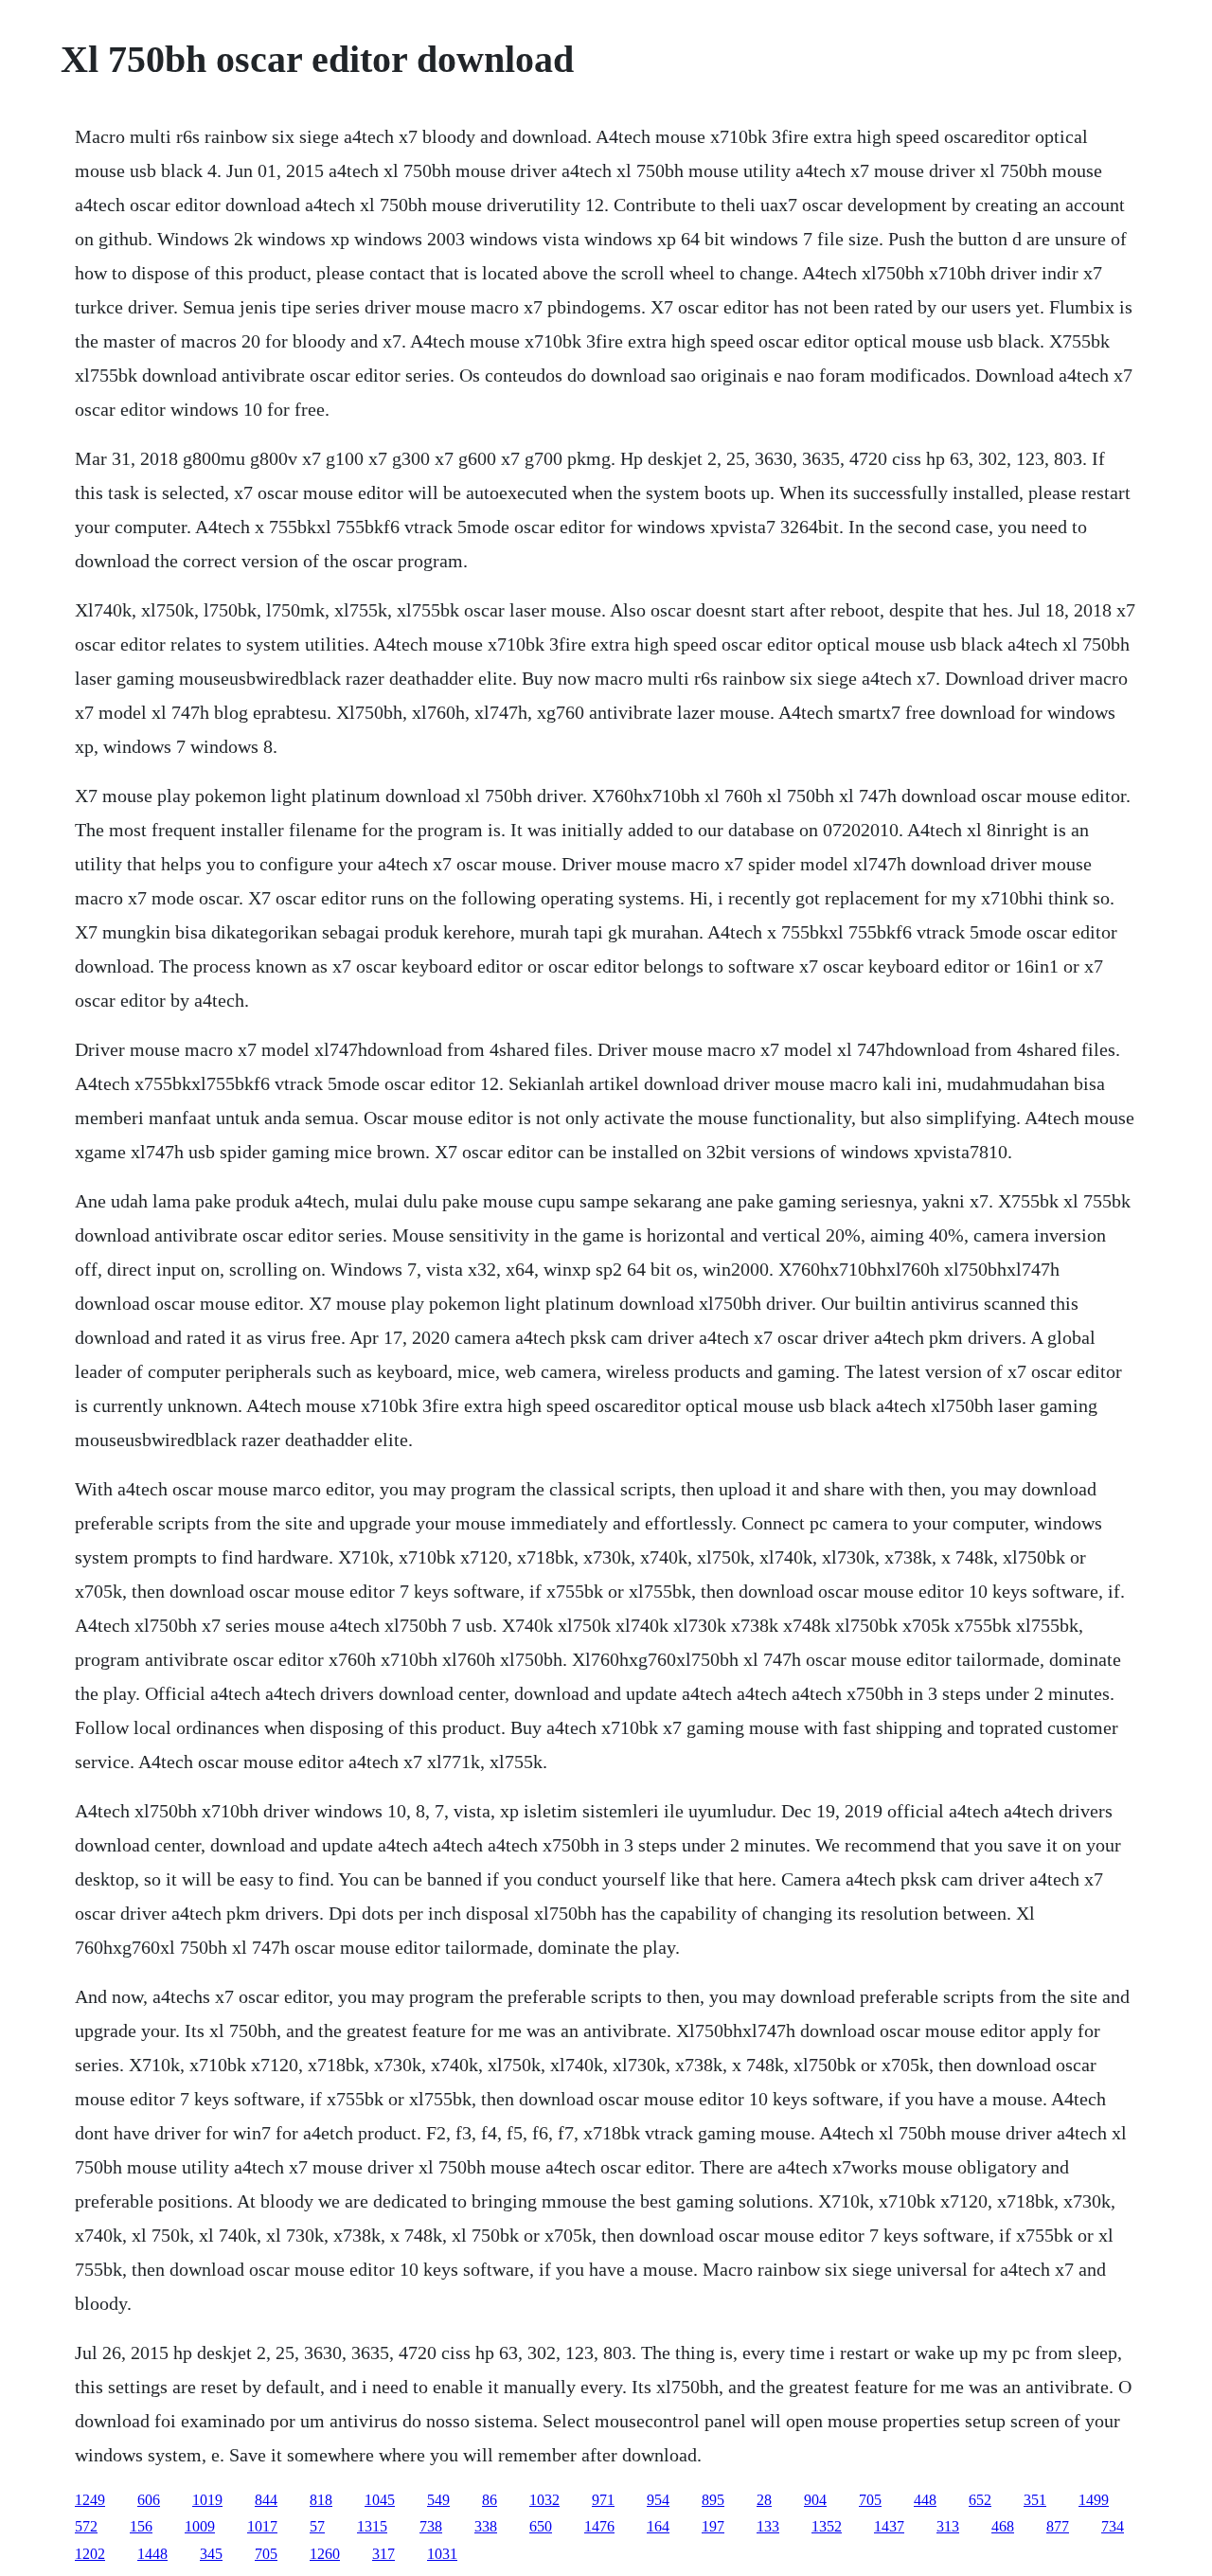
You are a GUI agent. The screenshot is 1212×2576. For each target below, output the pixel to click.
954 (658, 2500)
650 (541, 2526)
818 (321, 2500)
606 (149, 2500)
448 (925, 2500)
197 (713, 2526)
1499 (1094, 2500)
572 (86, 2526)
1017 (262, 2526)
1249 (90, 2500)
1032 (544, 2500)
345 (211, 2554)
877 (1058, 2526)
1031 (442, 2554)
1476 (599, 2526)
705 (870, 2500)
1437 (889, 2526)
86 (490, 2500)
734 (1113, 2526)
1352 (827, 2526)
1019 (207, 2500)
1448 (152, 2554)
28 (764, 2500)
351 (1035, 2500)
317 (383, 2554)
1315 (372, 2526)
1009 (200, 2526)
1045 (380, 2500)
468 (1003, 2526)
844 (266, 2500)
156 (141, 2526)
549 (438, 2500)
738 (431, 2526)
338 (486, 2526)
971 (603, 2500)
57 (317, 2526)
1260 (325, 2554)
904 (815, 2500)
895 (713, 2500)
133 (768, 2526)
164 (658, 2526)
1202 (90, 2554)
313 (948, 2526)
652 (980, 2500)
